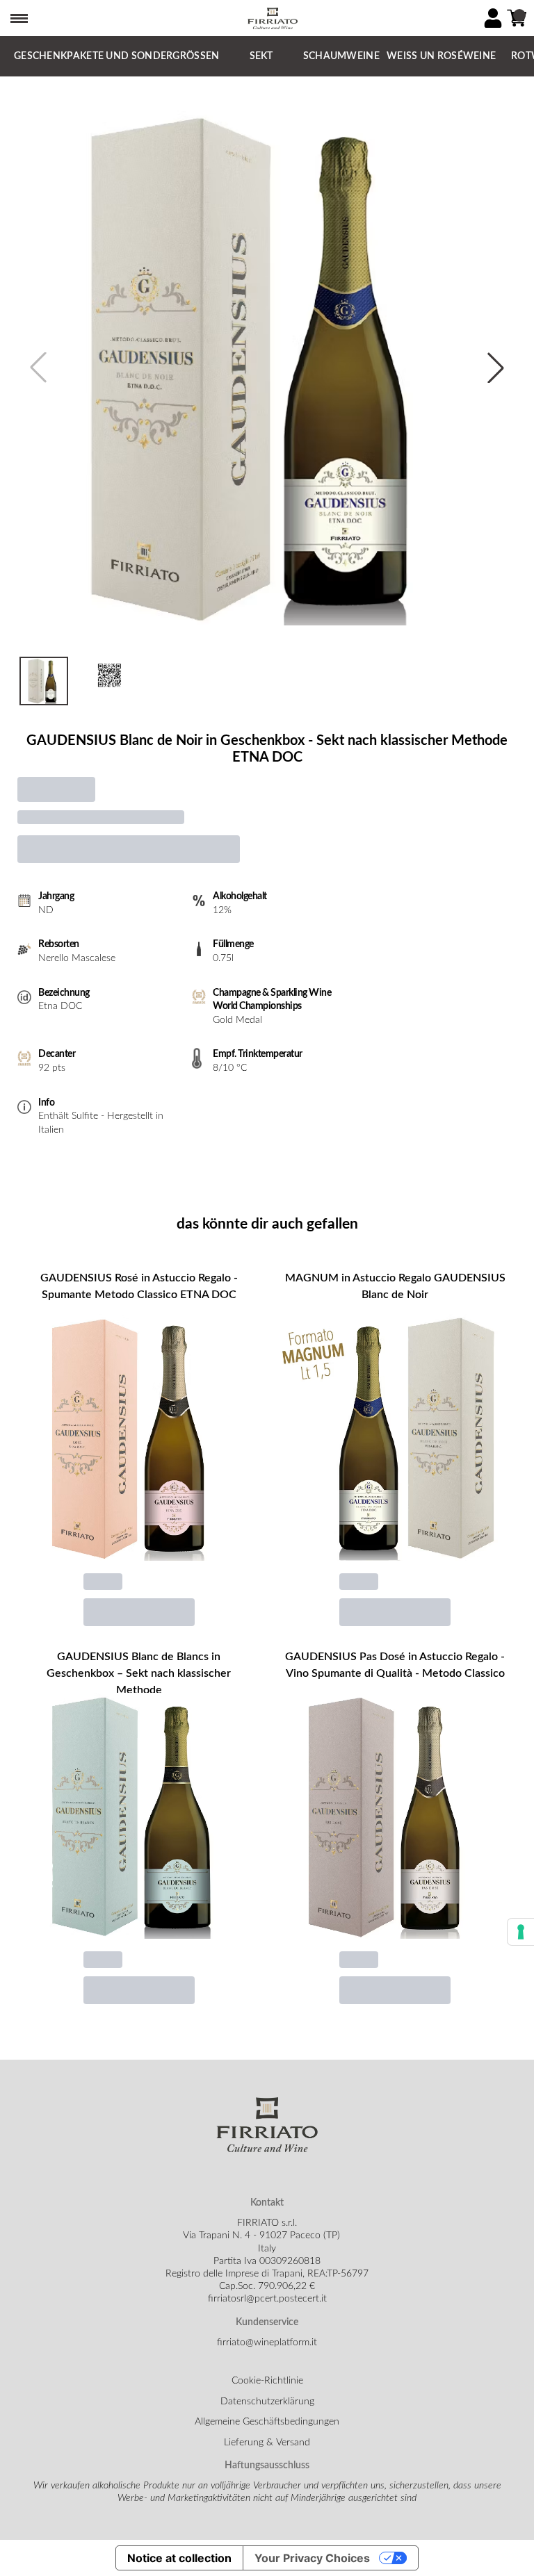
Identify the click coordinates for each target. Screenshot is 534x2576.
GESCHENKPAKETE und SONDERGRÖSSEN (117, 56)
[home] (273, 18)
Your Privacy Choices (312, 2558)
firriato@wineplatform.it (267, 2343)
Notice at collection (179, 2558)
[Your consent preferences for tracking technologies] (521, 1932)
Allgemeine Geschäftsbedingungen (267, 2422)
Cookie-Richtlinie (267, 2381)
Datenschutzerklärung (267, 2402)
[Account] (493, 18)
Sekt (261, 56)
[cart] (517, 18)
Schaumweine (341, 56)
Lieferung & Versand (267, 2443)
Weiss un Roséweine (441, 56)
